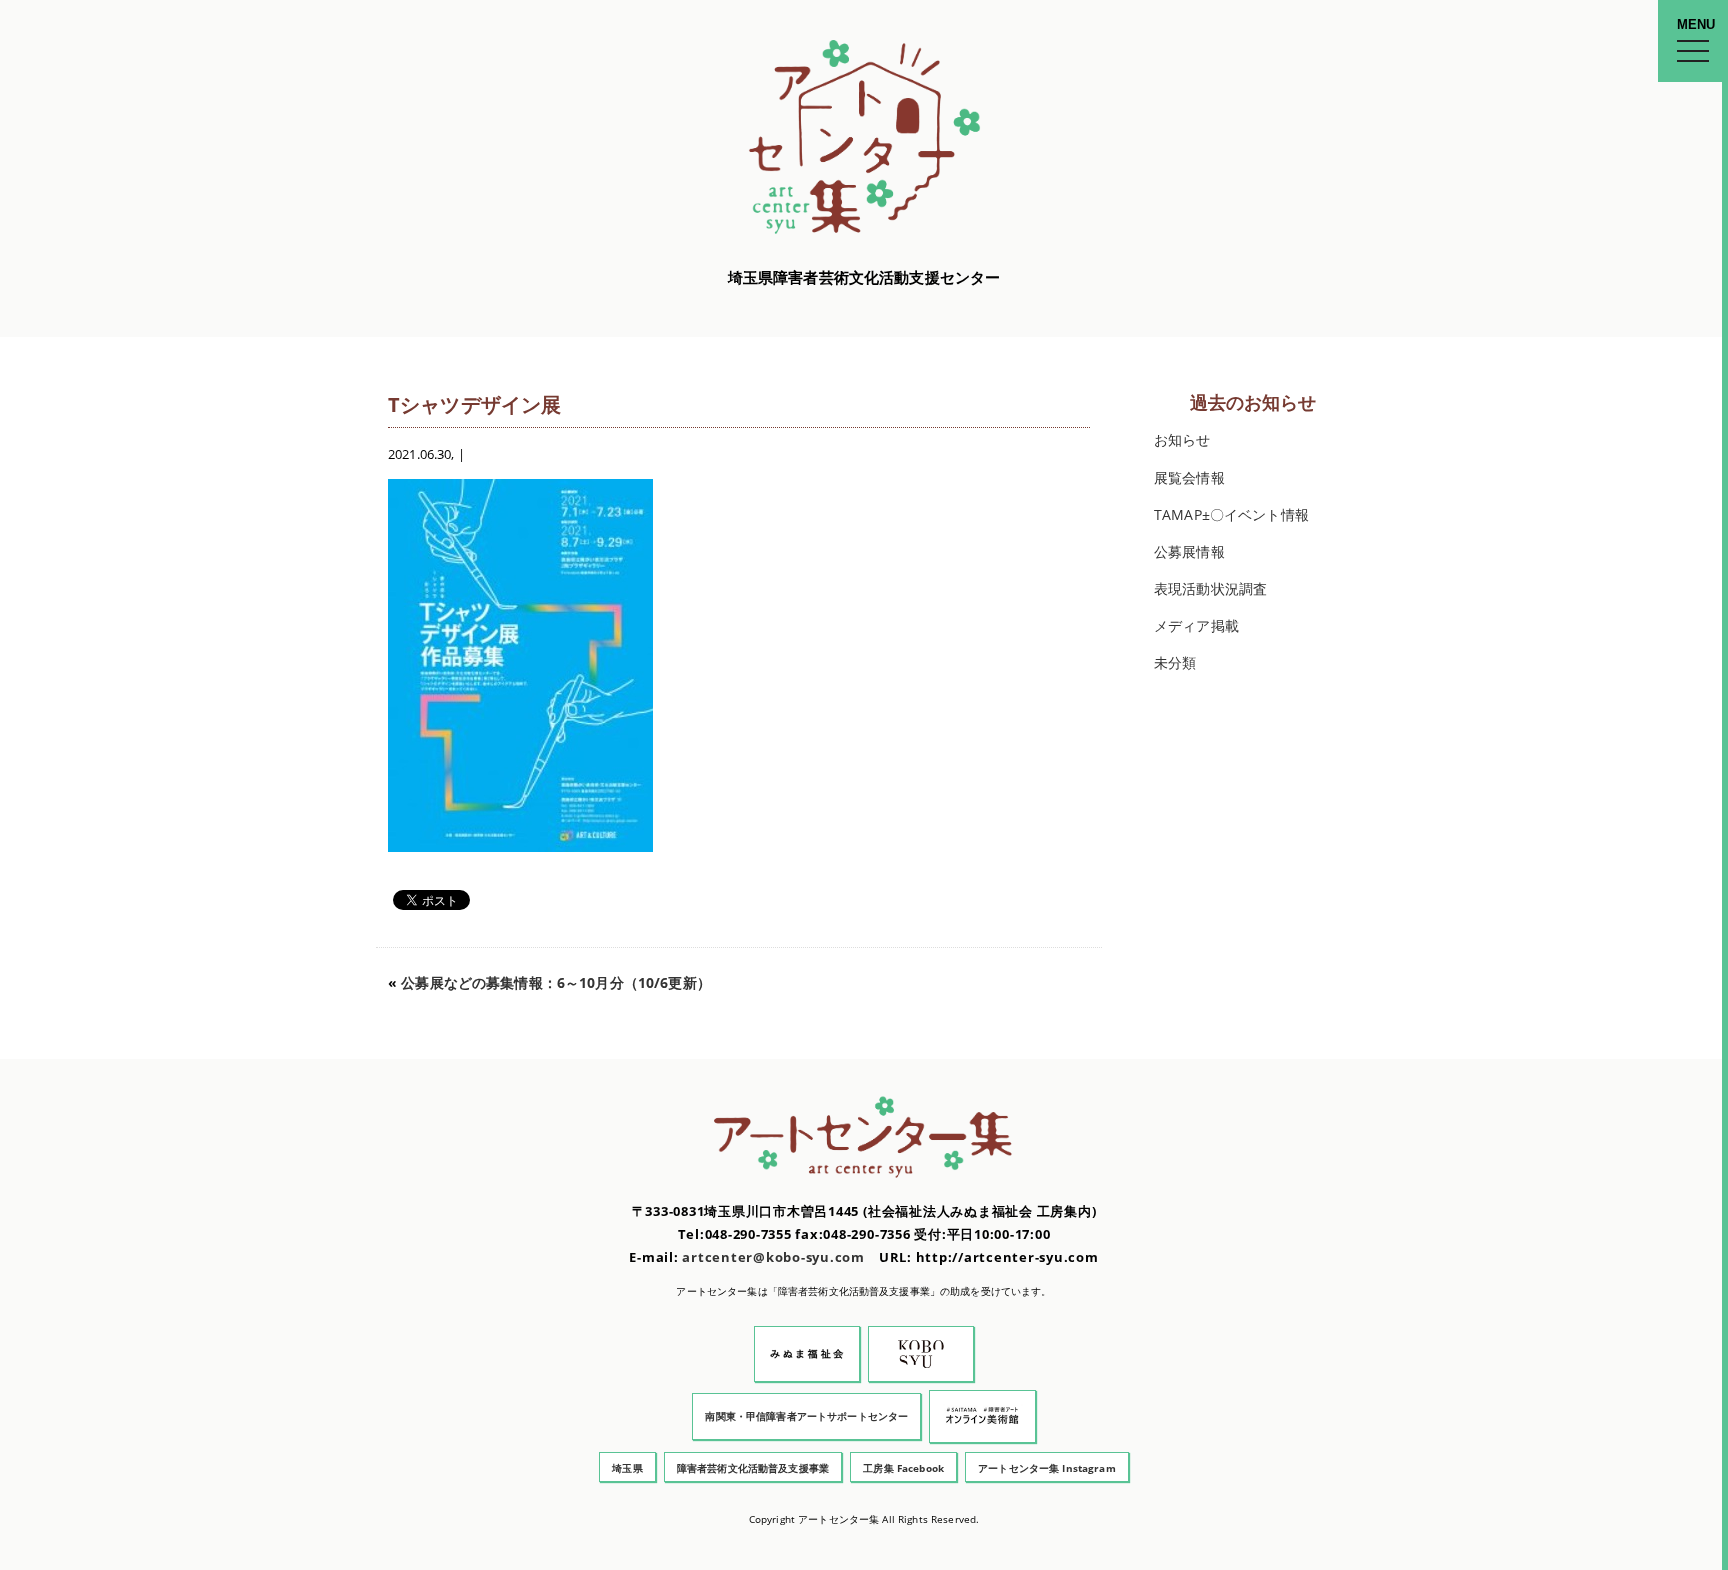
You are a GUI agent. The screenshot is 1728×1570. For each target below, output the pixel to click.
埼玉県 (627, 1468)
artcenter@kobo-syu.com (773, 1257)
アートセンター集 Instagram (1047, 1468)
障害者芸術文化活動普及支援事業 (753, 1468)
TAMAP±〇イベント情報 (1231, 514)
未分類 (1175, 662)
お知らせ (1182, 439)
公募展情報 (1189, 551)
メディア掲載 (1196, 625)
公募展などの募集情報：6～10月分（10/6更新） (556, 982)
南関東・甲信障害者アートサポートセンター (806, 1416)
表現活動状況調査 (1210, 588)
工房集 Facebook (903, 1468)
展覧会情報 (1189, 477)
